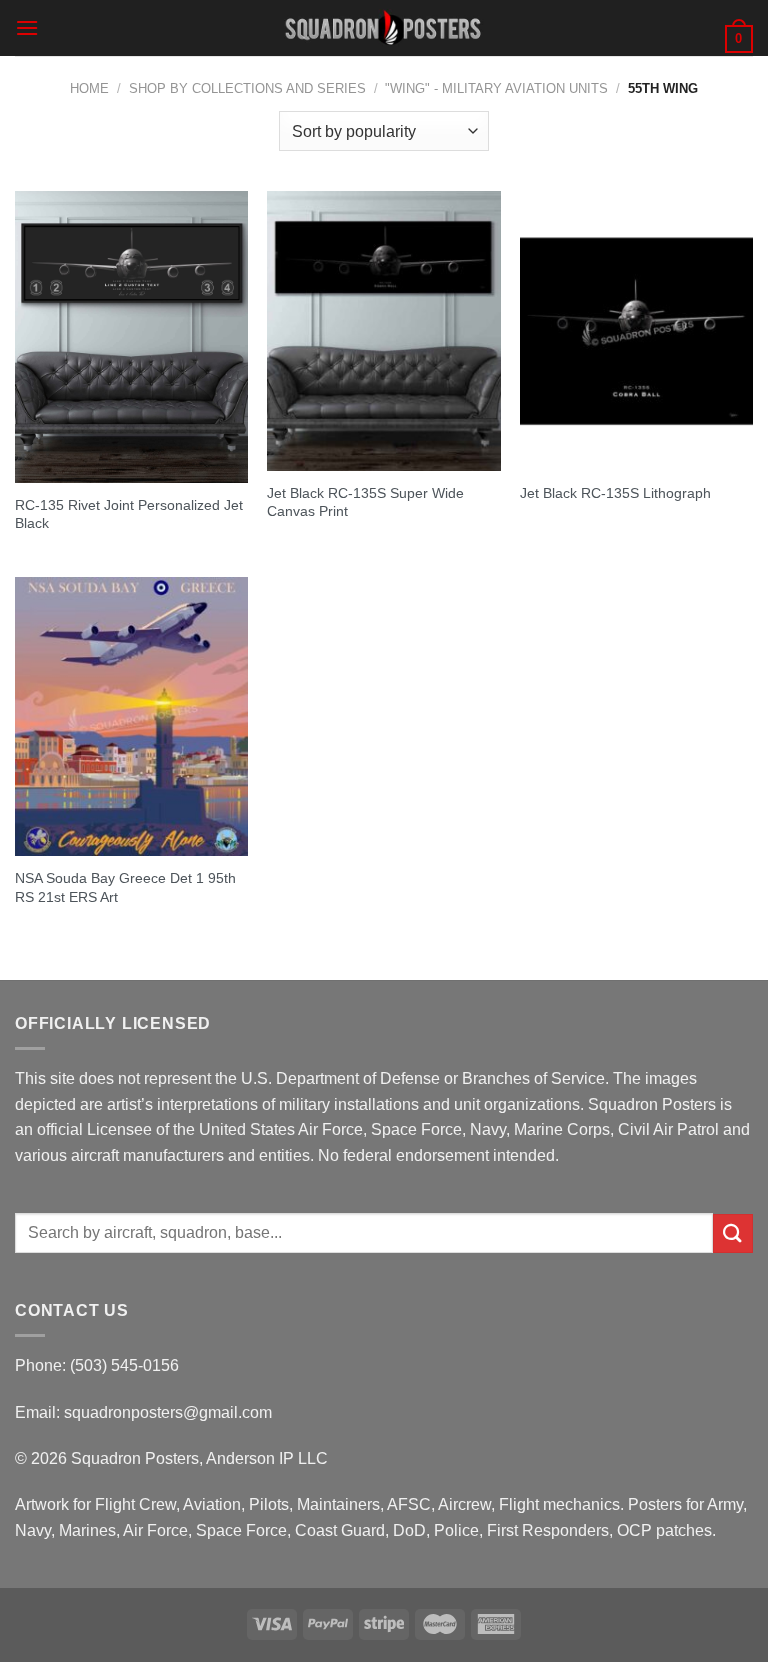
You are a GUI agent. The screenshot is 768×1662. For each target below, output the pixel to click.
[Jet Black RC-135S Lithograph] (636, 330)
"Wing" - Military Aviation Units (496, 88)
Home (89, 88)
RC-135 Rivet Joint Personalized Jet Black (129, 514)
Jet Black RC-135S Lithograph (615, 493)
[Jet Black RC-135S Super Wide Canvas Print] (383, 330)
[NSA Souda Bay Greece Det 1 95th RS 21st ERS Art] (131, 716)
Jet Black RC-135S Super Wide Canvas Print (365, 502)
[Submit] (733, 1233)
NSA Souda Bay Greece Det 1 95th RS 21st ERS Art (125, 887)
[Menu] (27, 27)
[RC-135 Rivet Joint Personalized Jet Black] (131, 336)
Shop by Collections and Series (247, 88)
